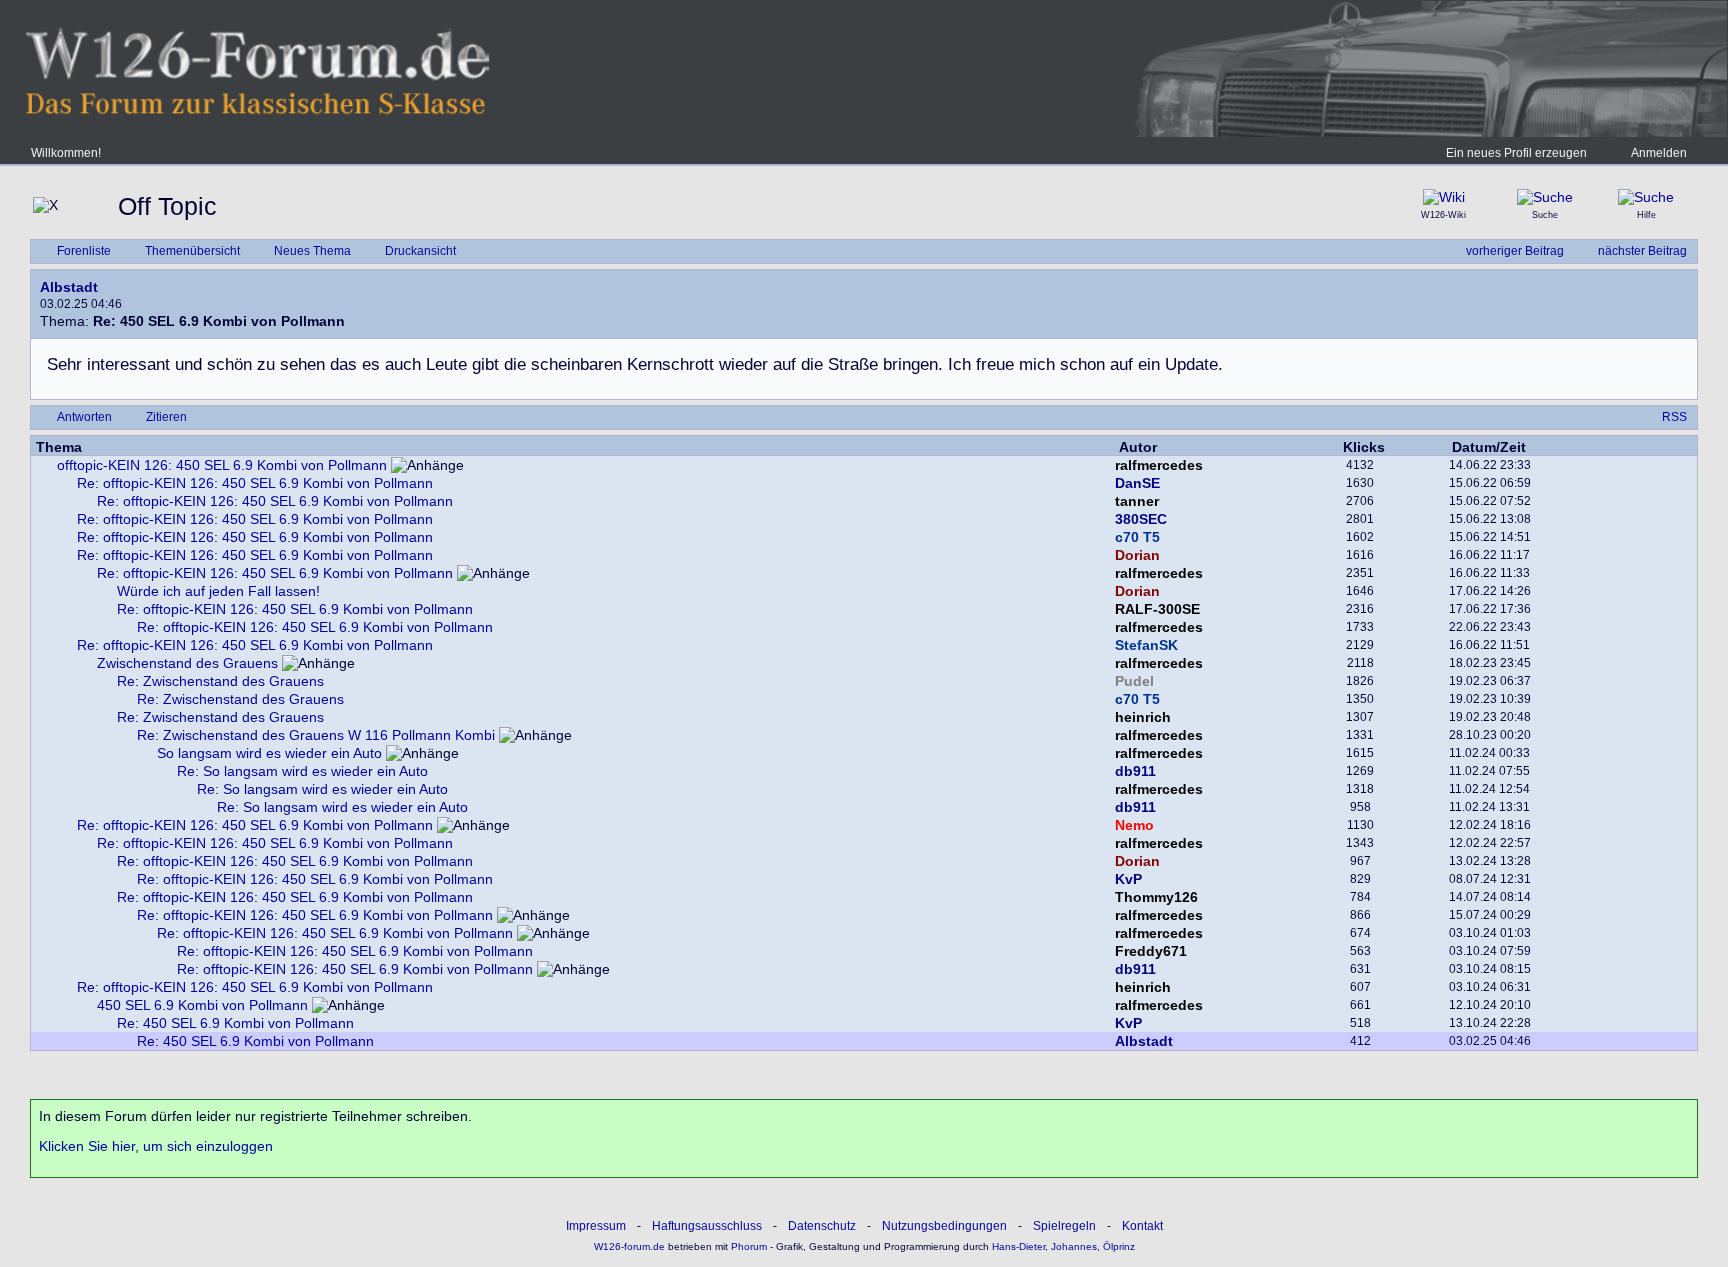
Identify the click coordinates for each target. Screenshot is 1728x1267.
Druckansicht (420, 251)
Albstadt (69, 287)
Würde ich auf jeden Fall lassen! (218, 591)
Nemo (1134, 825)
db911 (1135, 771)
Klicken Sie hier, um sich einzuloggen (156, 1146)
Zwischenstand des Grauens (187, 663)
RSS (1674, 417)
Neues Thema (312, 251)
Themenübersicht (192, 251)
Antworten (84, 417)
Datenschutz (822, 1226)
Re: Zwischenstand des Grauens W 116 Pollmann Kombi (316, 735)
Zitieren (166, 417)
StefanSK (1146, 645)
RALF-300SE (1157, 609)
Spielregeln (1064, 1226)
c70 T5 (1137, 537)
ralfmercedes (1159, 465)
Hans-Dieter (1018, 1246)
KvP (1128, 879)
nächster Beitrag (1642, 251)
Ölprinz (1119, 1246)
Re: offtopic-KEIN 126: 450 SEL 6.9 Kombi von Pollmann (255, 483)
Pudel (1134, 681)
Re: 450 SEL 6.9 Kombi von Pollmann (235, 1023)
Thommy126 (1156, 897)
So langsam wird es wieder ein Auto (269, 753)
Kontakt (1142, 1226)
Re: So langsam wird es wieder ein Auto (302, 771)
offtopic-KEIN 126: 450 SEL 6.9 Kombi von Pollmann (222, 465)
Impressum (596, 1226)
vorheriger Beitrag (1515, 251)
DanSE (1137, 483)
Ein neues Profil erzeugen (1516, 153)
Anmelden (1659, 153)
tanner (1137, 501)
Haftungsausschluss (707, 1226)
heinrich (1143, 717)
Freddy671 (1151, 951)
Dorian (1137, 555)
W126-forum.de (629, 1246)
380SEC (1141, 519)
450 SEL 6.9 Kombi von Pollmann (202, 1005)
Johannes (1074, 1246)
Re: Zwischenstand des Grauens (220, 681)
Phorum (747, 1246)
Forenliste (84, 251)
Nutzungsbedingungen (944, 1226)
